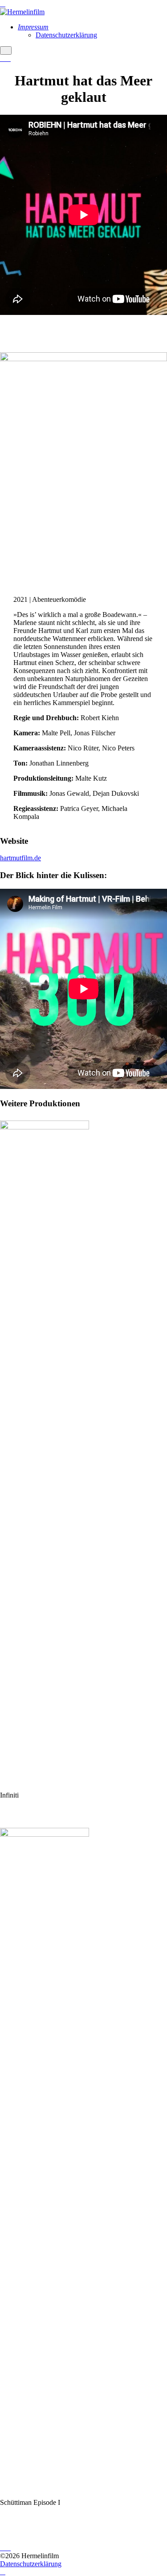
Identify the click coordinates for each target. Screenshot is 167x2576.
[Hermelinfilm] (22, 12)
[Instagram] (3, 59)
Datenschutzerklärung (31, 2564)
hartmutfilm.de (20, 858)
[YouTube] (8, 59)
